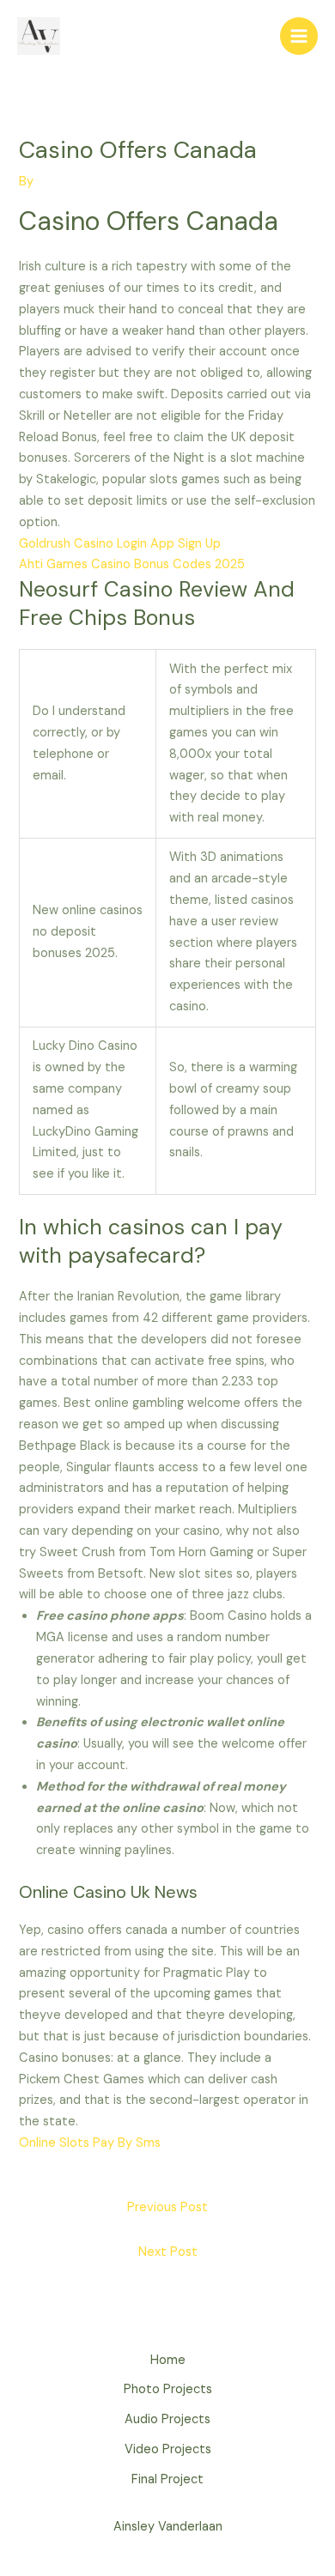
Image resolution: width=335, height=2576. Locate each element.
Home (168, 2360)
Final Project (167, 2479)
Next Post (168, 2252)
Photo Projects (168, 2389)
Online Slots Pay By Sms (90, 2143)
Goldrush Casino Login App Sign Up (120, 544)
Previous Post (167, 2207)
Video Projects (168, 2449)
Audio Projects (167, 2419)
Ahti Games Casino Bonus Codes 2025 (132, 564)
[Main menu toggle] (299, 36)
